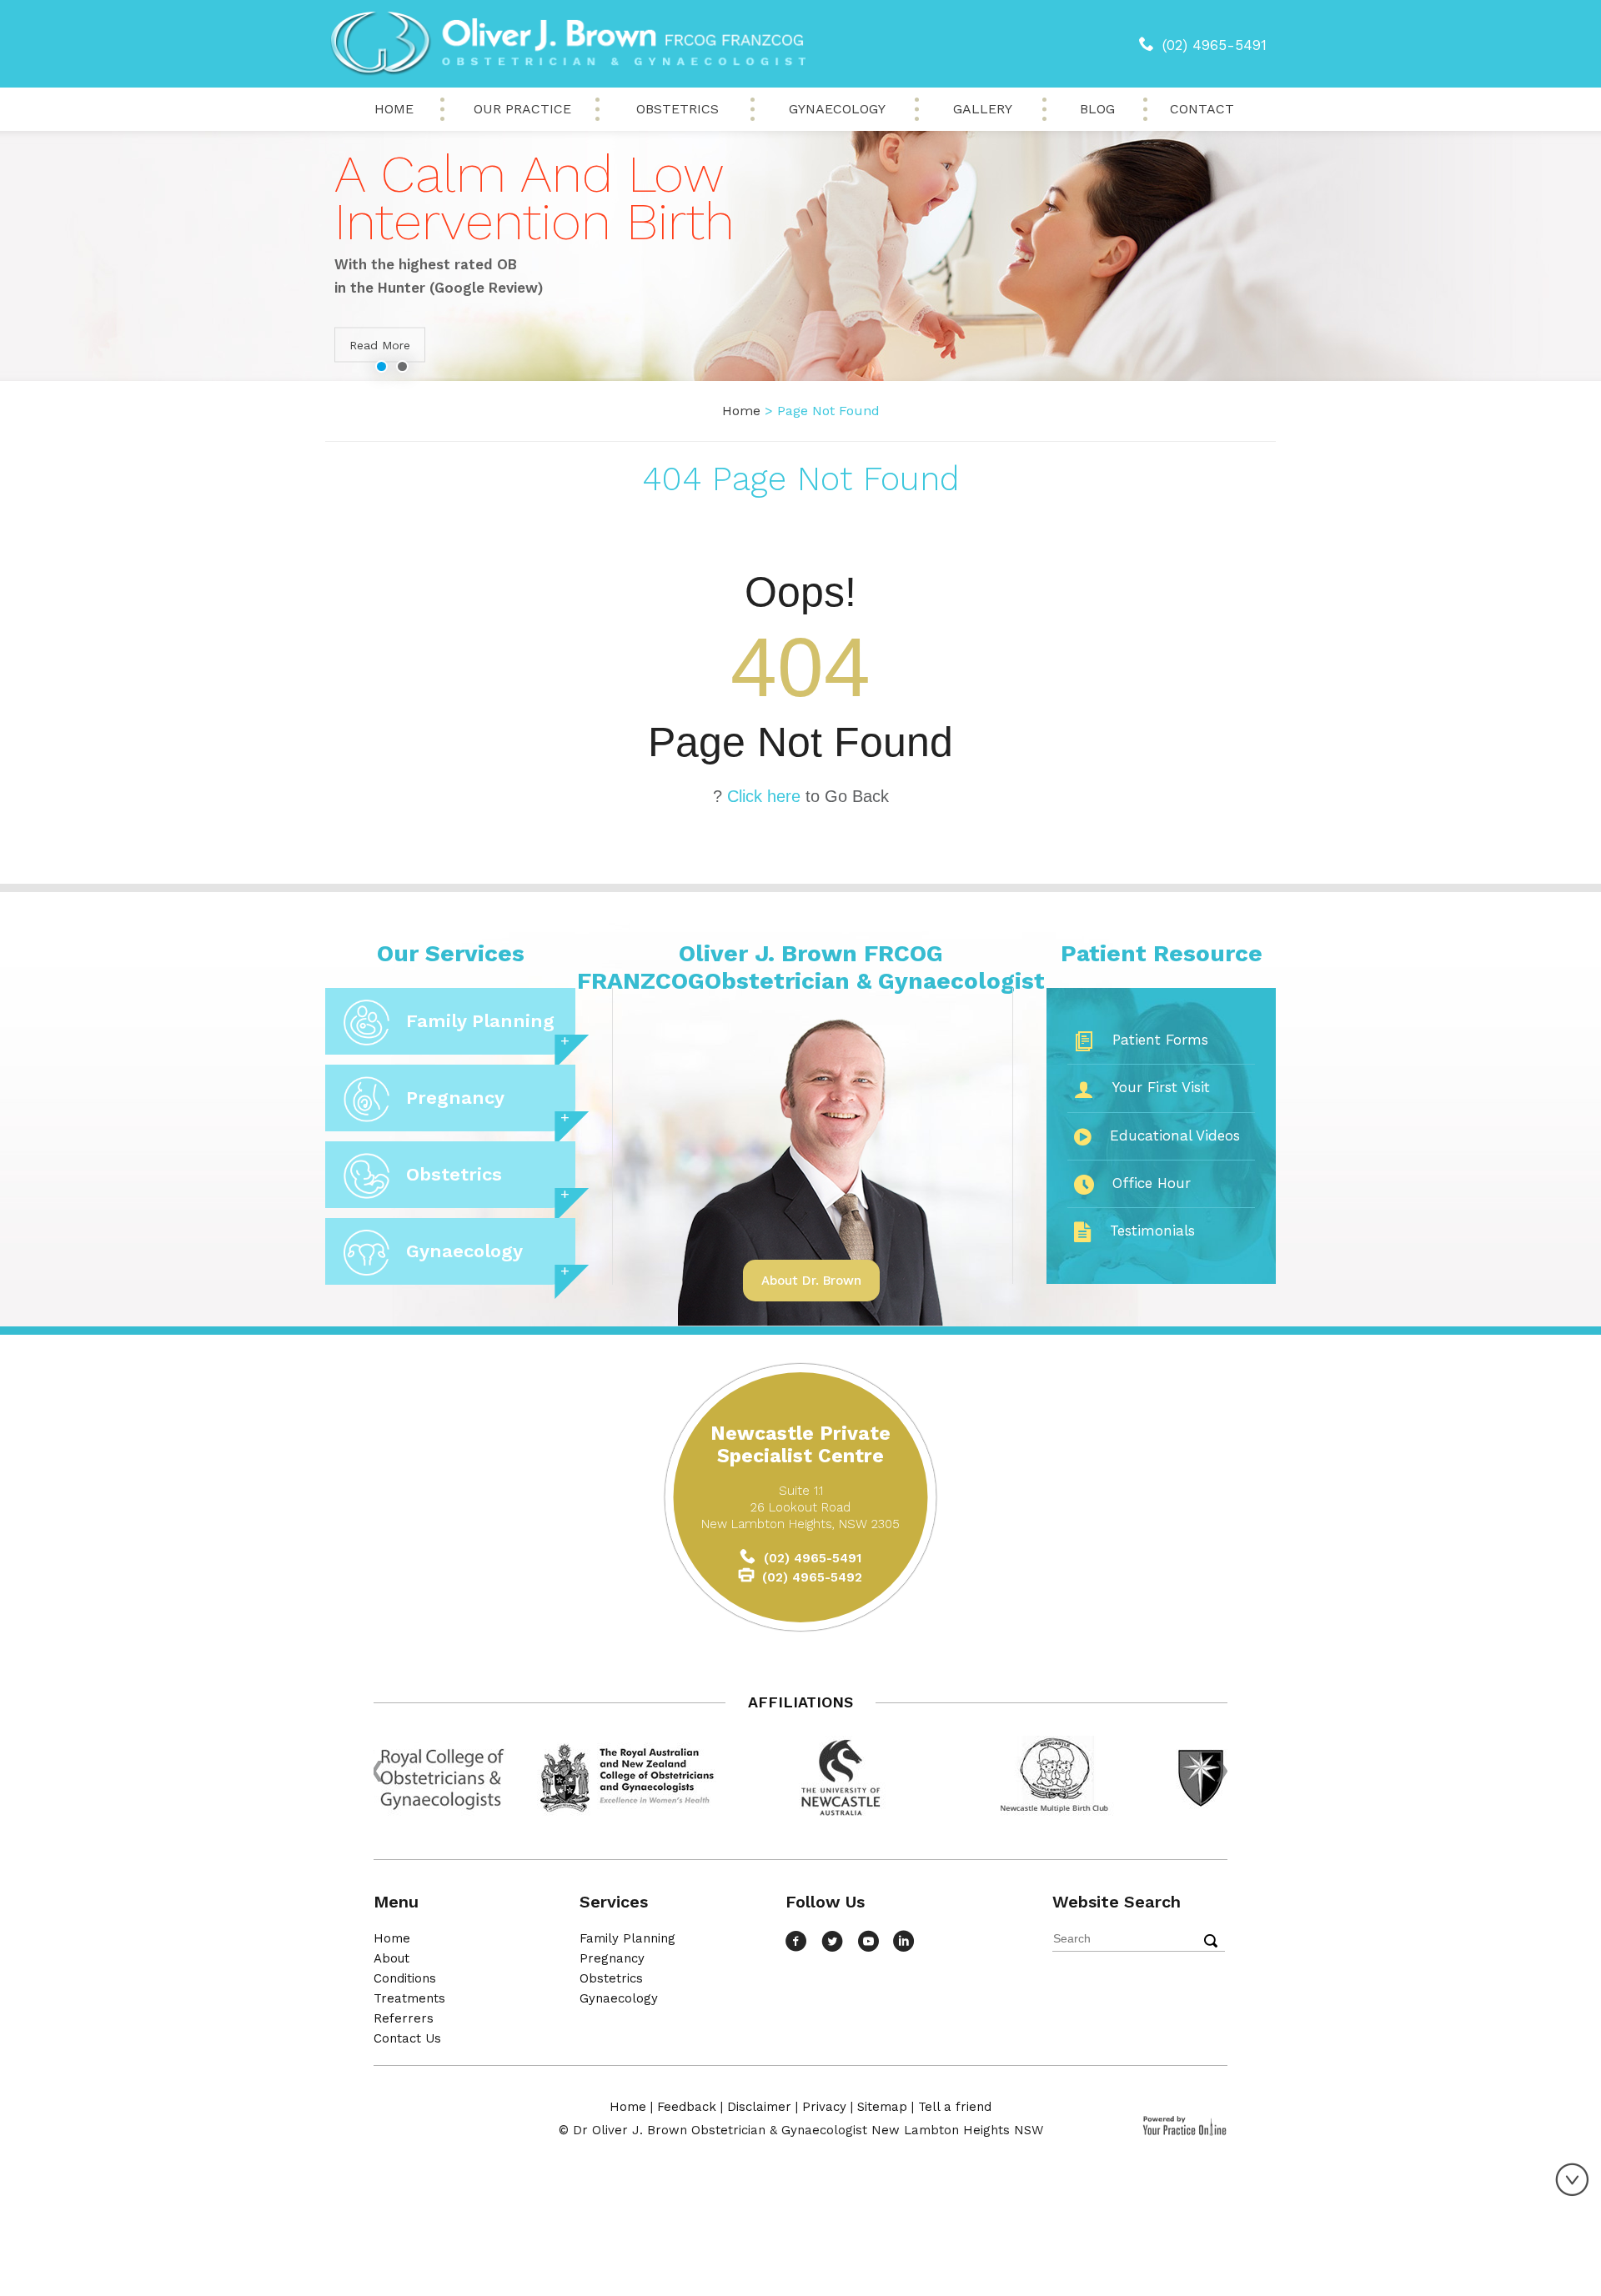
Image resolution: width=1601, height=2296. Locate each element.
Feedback (687, 2107)
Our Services (451, 953)
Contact (1202, 109)
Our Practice (522, 109)
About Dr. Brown (811, 1281)
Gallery (983, 109)
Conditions (405, 1978)
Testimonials (1152, 1231)
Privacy (824, 2107)
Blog (1097, 109)
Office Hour (1152, 1183)
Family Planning (480, 1021)
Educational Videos (1175, 1135)
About (391, 1958)
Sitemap (882, 2107)
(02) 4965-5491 (1215, 45)
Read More (380, 345)
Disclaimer (759, 2107)
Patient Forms (1160, 1040)
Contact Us (407, 2038)
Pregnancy (455, 1098)
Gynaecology (837, 109)
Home (394, 109)
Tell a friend (955, 2107)
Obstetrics (678, 109)
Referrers (404, 2018)
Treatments (409, 1998)
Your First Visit (1161, 1087)
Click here (764, 796)
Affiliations (800, 1702)
